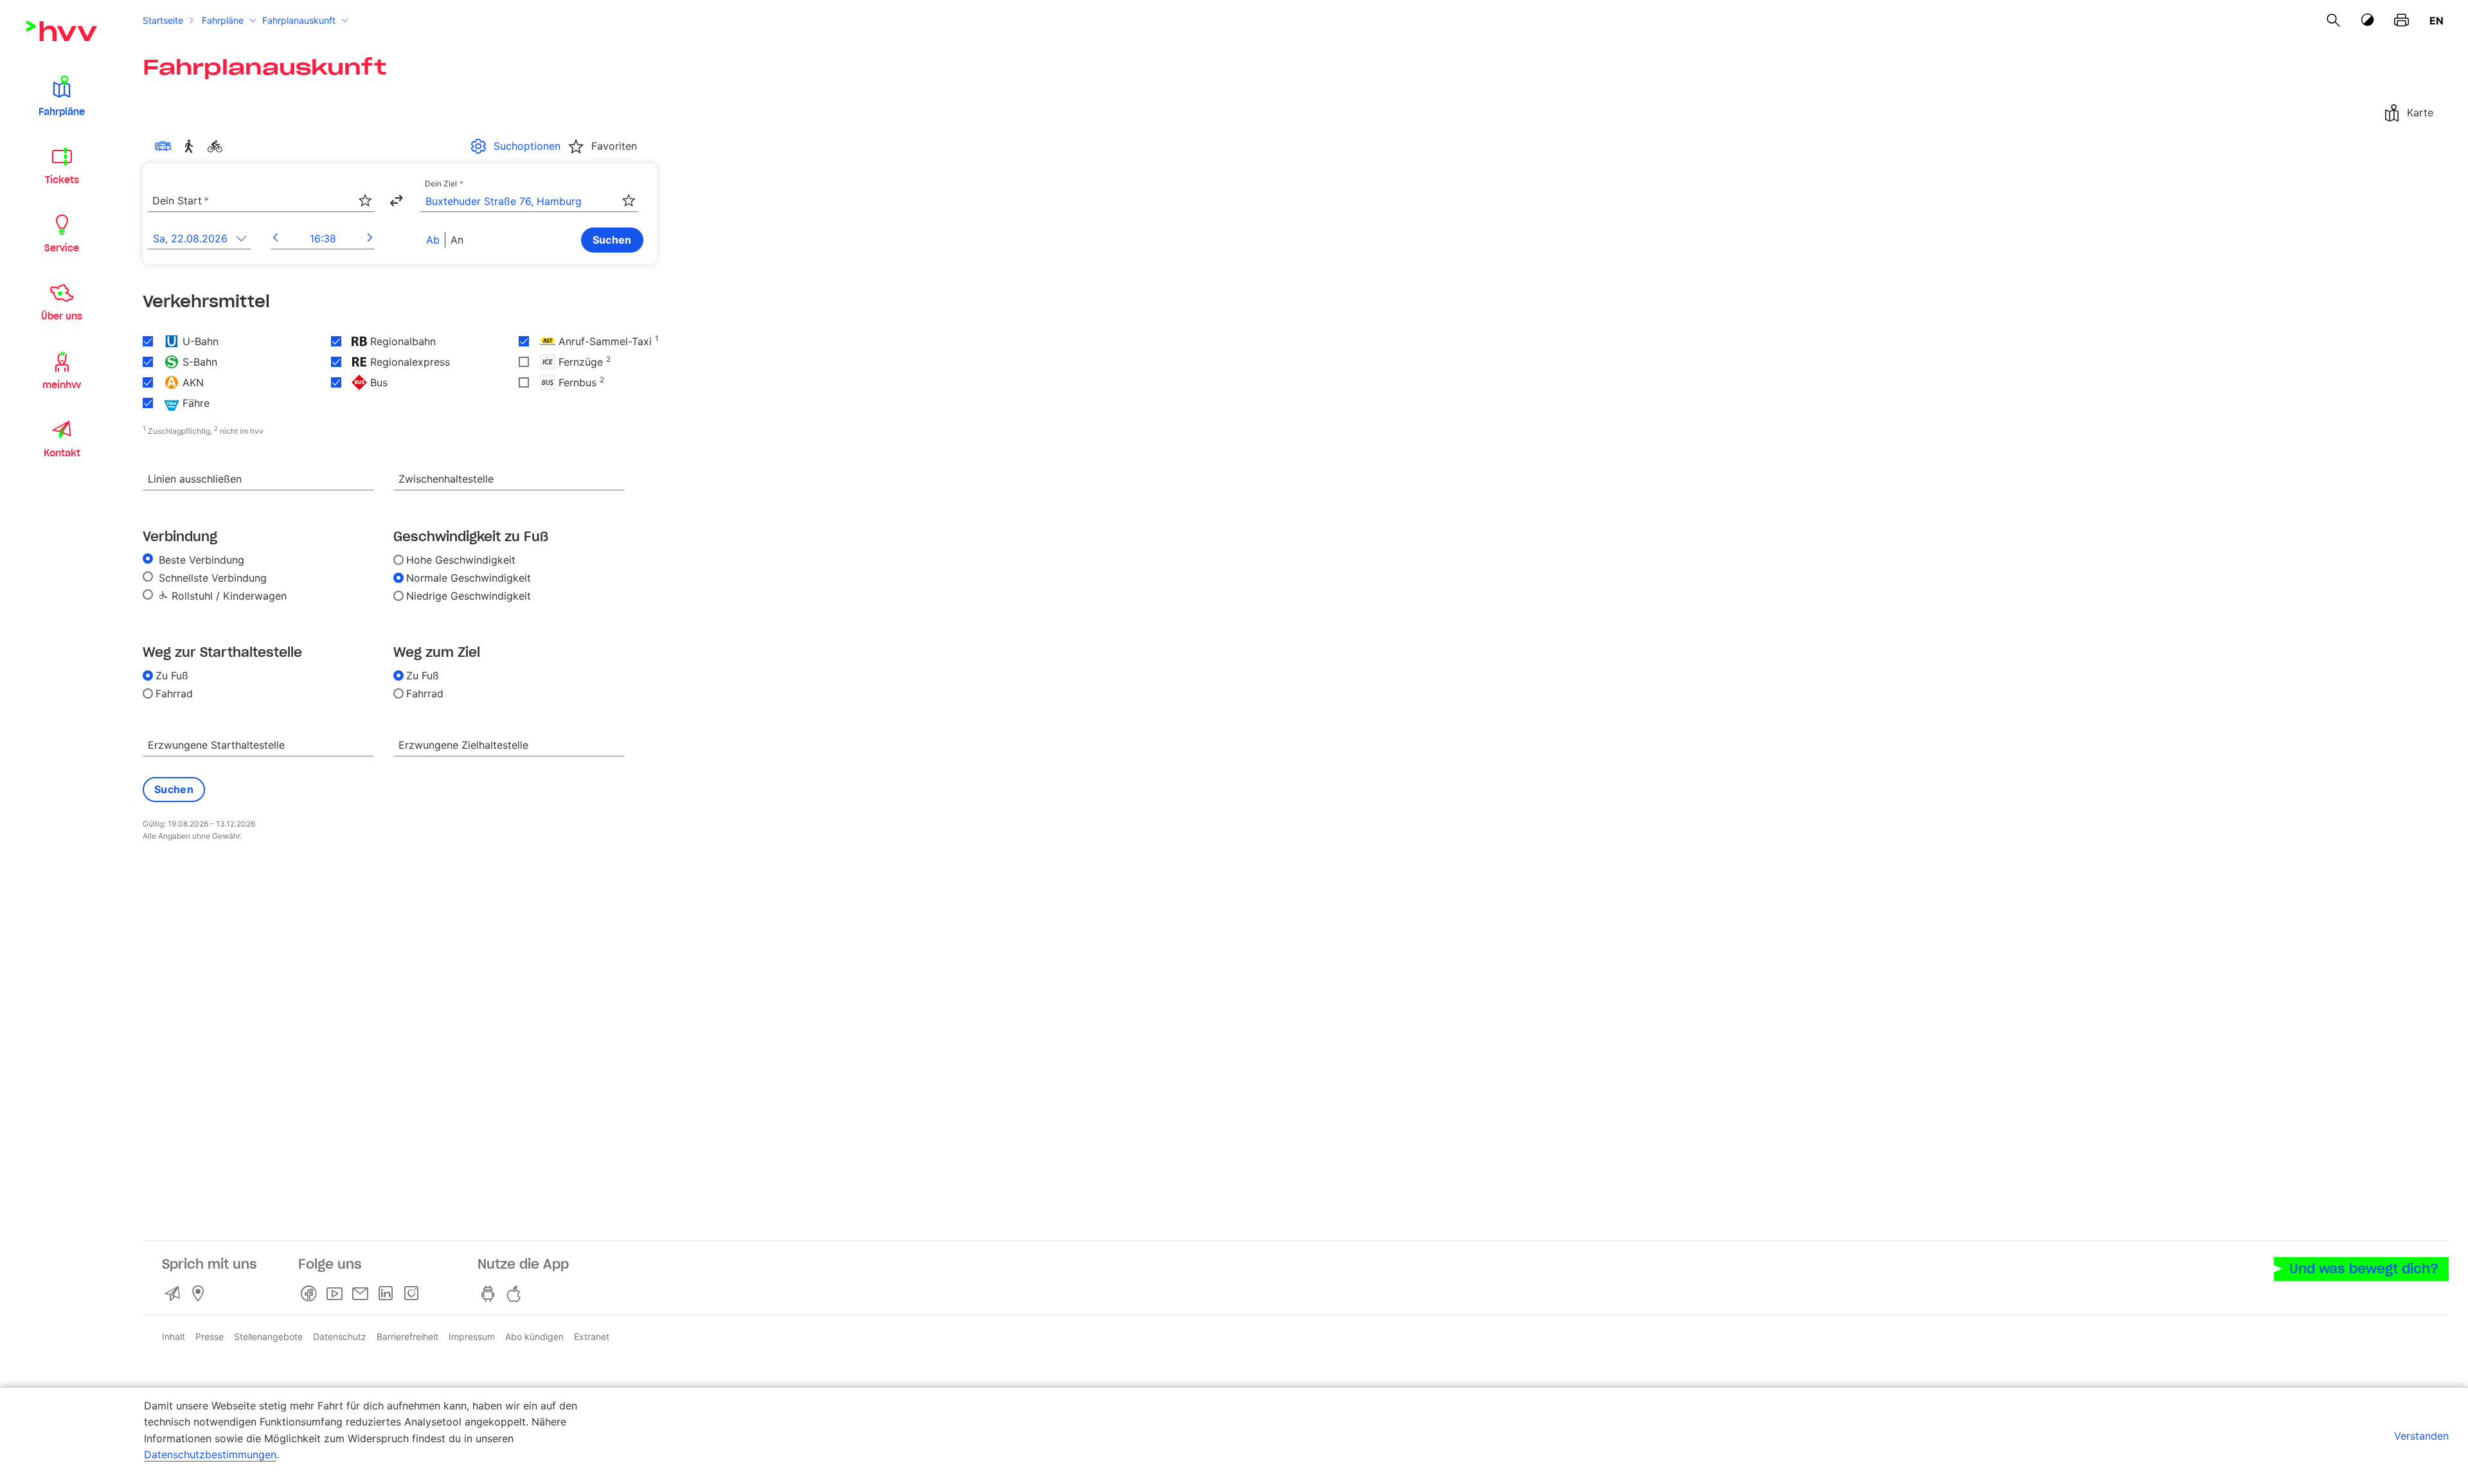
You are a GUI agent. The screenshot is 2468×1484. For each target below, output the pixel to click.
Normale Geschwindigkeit (469, 578)
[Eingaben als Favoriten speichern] (365, 201)
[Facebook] (311, 1294)
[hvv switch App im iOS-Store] (516, 1294)
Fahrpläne (223, 20)
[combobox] (261, 201)
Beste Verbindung (200, 560)
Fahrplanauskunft (299, 20)
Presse (210, 1336)
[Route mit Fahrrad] (217, 147)
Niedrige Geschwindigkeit (469, 596)
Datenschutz (340, 1336)
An (457, 240)
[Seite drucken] (2401, 21)
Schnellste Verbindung (211, 578)
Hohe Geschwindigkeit (461, 560)
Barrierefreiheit (407, 1336)
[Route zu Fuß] (192, 147)
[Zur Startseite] (62, 31)
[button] (62, 95)
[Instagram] (414, 1294)
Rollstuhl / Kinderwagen (228, 596)
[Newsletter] (362, 1294)
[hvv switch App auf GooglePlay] (490, 1294)
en (2437, 21)
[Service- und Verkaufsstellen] (201, 1294)
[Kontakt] (175, 1294)
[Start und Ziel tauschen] (396, 201)
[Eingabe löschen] (364, 192)
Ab (433, 240)
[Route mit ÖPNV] (166, 147)
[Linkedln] (388, 1294)
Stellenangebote (268, 1336)
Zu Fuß (172, 675)
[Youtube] (337, 1294)
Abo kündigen (534, 1336)
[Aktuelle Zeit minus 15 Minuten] (275, 238)
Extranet (592, 1336)
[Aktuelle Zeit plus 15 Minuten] (370, 238)
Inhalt (174, 1336)
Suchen (612, 240)
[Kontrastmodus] (2368, 20)
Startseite (163, 20)
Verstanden (2421, 1436)
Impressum (472, 1336)
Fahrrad (174, 693)
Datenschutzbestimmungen (210, 1454)
